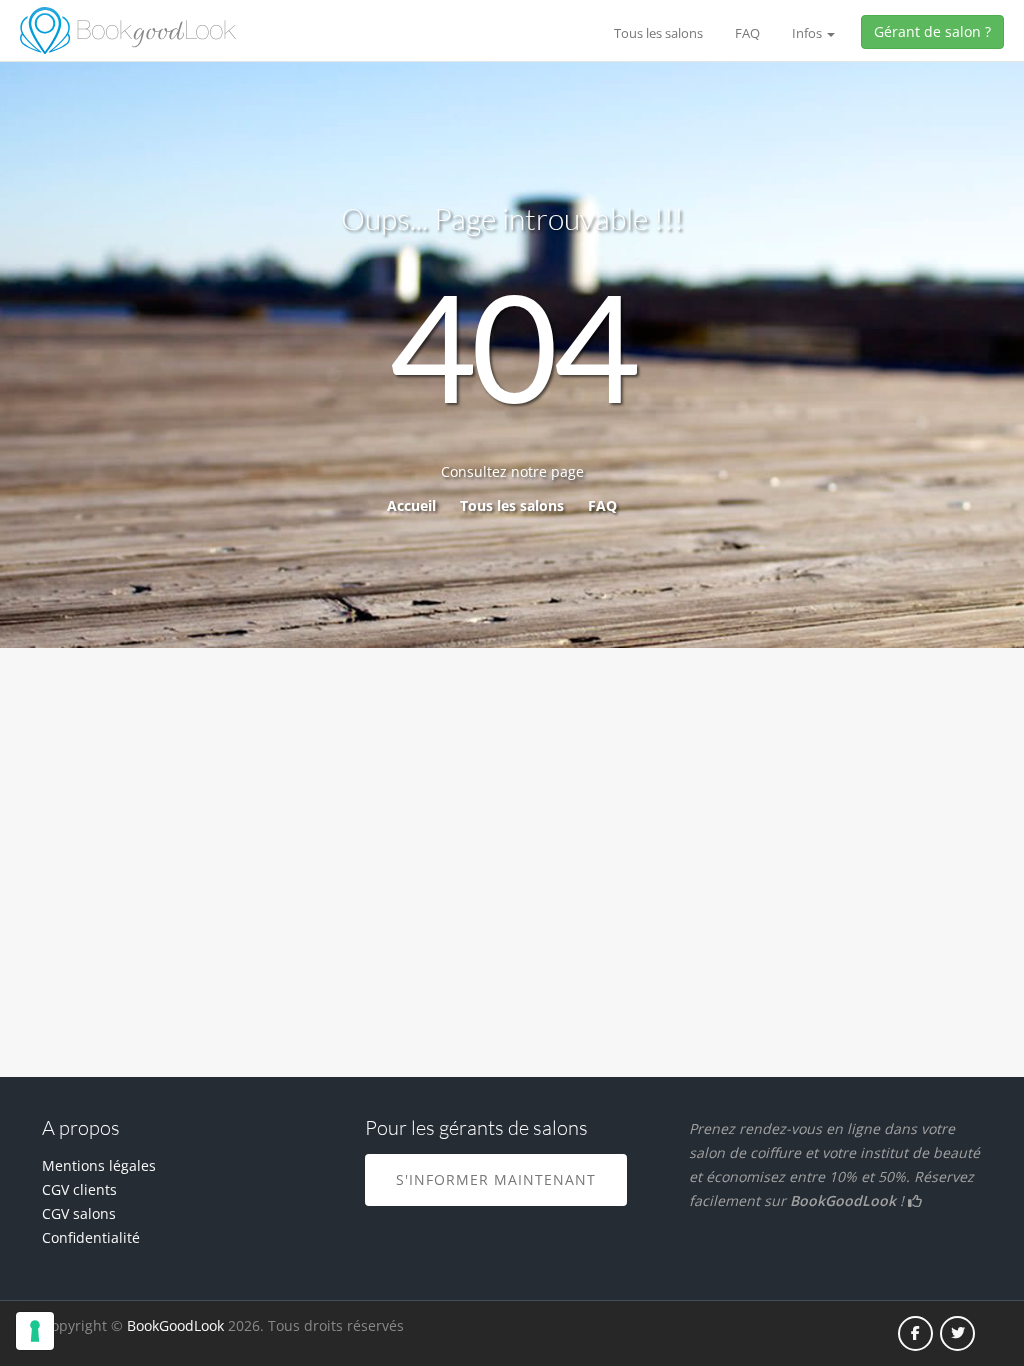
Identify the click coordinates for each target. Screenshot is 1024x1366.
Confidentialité (91, 1237)
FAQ (747, 33)
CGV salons (79, 1213)
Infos (808, 33)
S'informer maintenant (496, 1179)
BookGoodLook (175, 1325)
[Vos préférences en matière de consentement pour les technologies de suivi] (35, 1331)
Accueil (411, 505)
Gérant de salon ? (932, 31)
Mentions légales (99, 1165)
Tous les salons (658, 33)
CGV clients (79, 1189)
